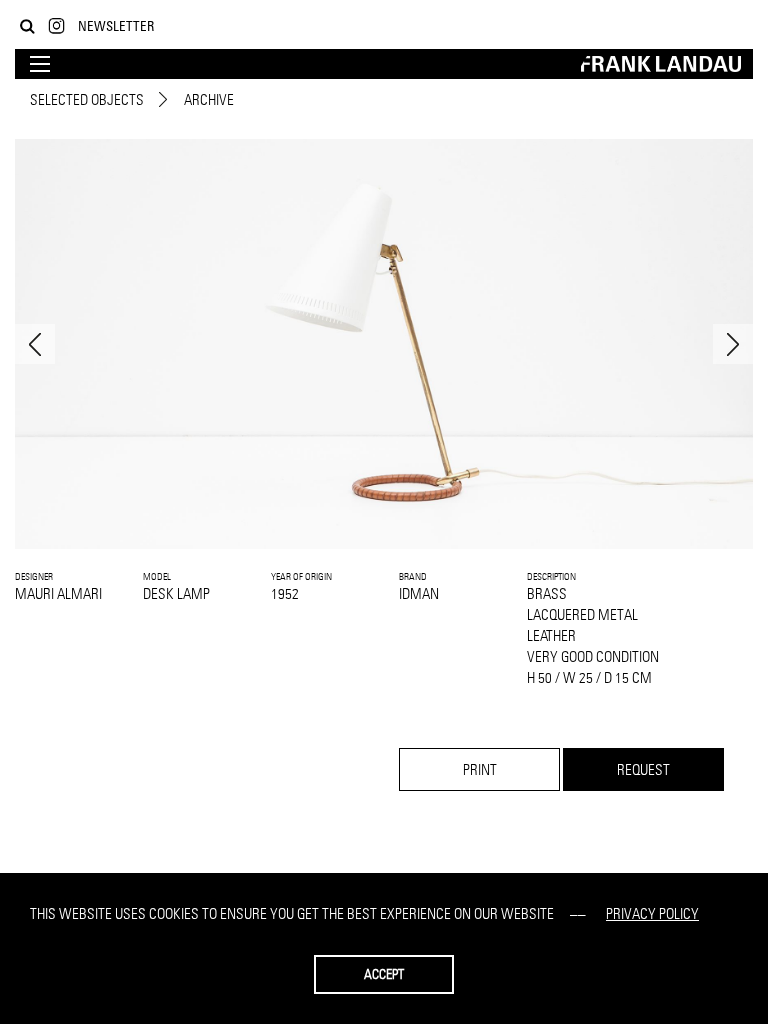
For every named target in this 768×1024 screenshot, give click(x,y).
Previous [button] (35, 344)
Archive (209, 99)
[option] (384, 344)
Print (480, 769)
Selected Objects (87, 99)
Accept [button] (384, 974)
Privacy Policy (652, 913)
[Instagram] (56, 26)
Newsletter (116, 25)
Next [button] (733, 344)
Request (643, 769)
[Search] (27, 26)
